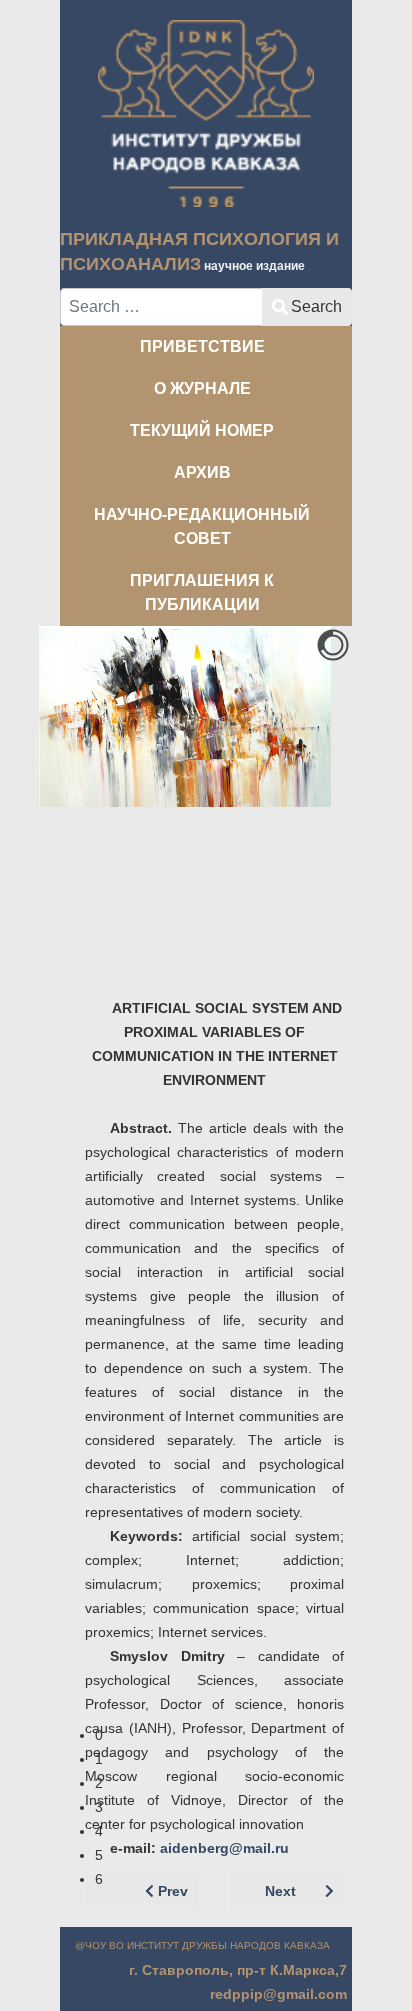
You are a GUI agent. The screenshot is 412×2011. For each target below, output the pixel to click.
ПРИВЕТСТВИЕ (202, 346)
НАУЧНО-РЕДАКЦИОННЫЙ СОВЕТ (202, 526)
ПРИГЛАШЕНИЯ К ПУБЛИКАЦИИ (202, 592)
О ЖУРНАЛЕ (202, 388)
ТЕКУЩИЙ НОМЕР (202, 430)
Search (316, 306)
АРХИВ (202, 472)
